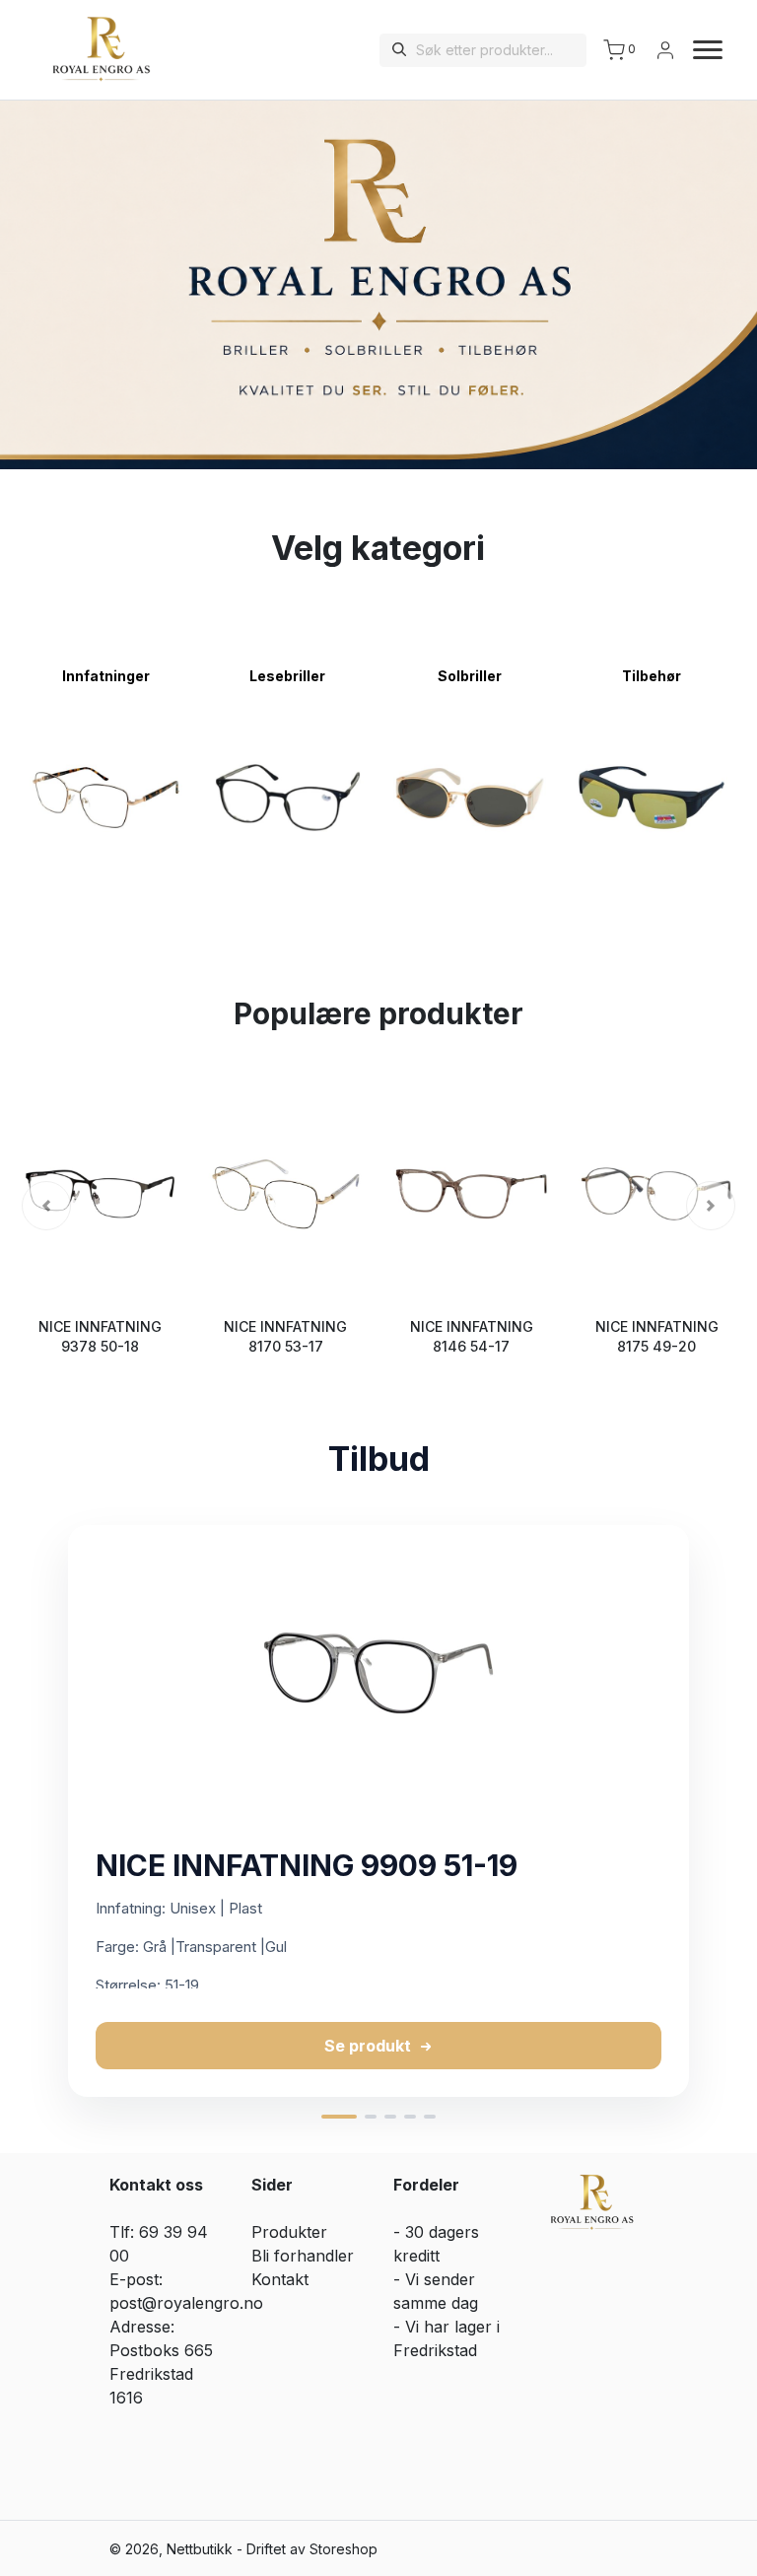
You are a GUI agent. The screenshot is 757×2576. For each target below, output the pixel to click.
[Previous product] (35, 1811)
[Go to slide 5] (430, 2117)
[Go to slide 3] (390, 2117)
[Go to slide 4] (410, 2117)
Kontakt (280, 2279)
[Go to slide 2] (371, 2117)
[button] (46, 1206)
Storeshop (344, 2549)
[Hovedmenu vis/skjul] (700, 50)
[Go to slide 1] (339, 2117)
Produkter (289, 2232)
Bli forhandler (303, 2256)
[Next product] (722, 1811)
